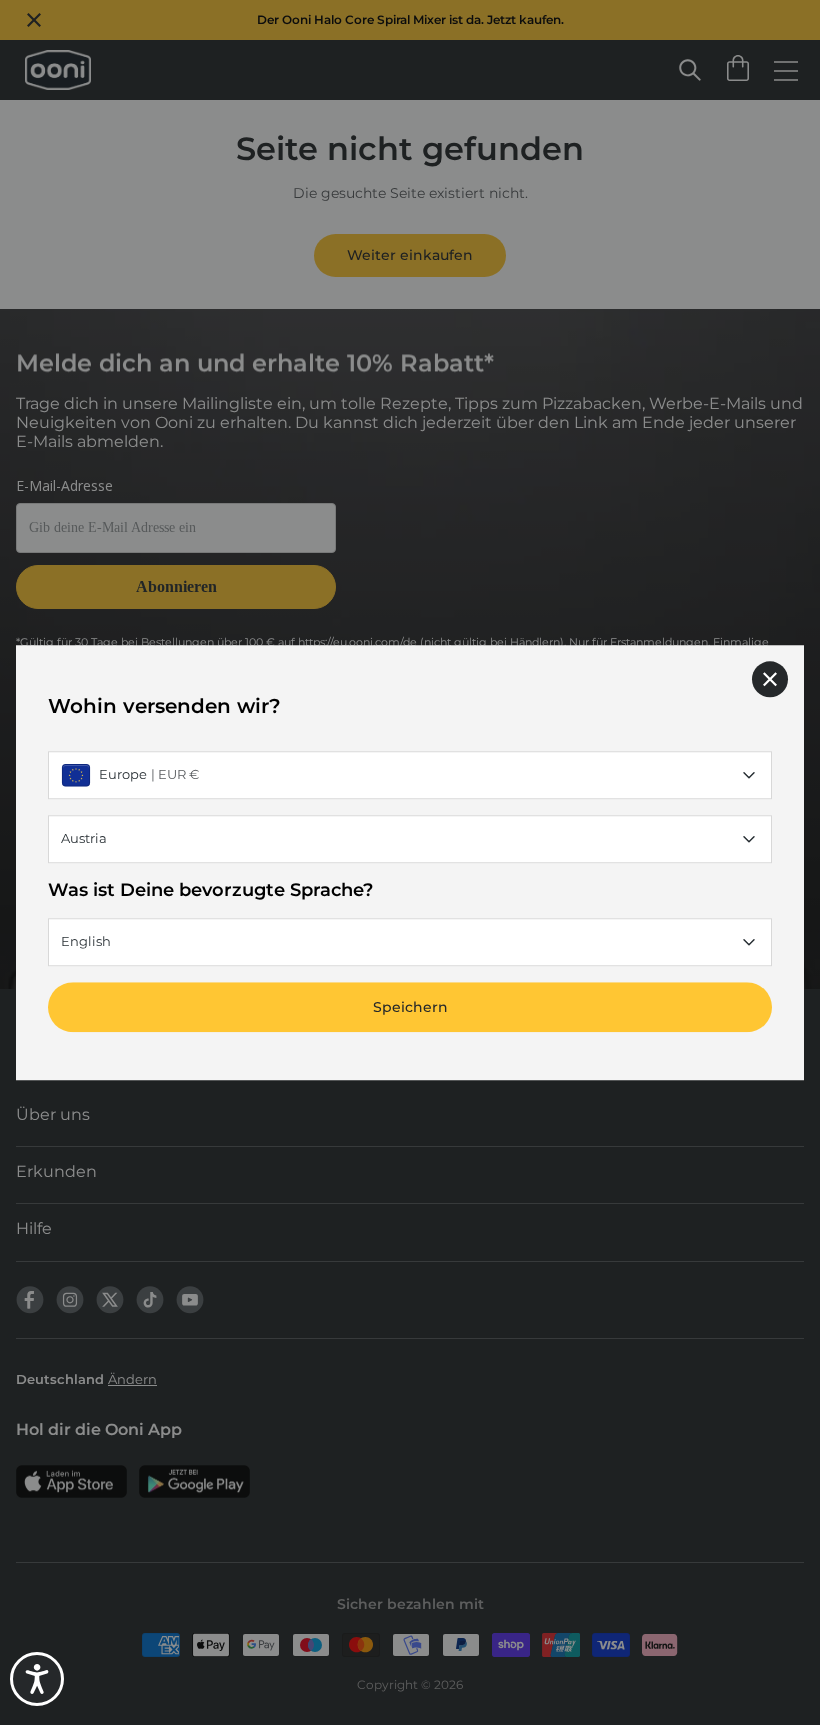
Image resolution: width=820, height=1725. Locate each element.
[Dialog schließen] (770, 679)
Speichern (410, 1007)
